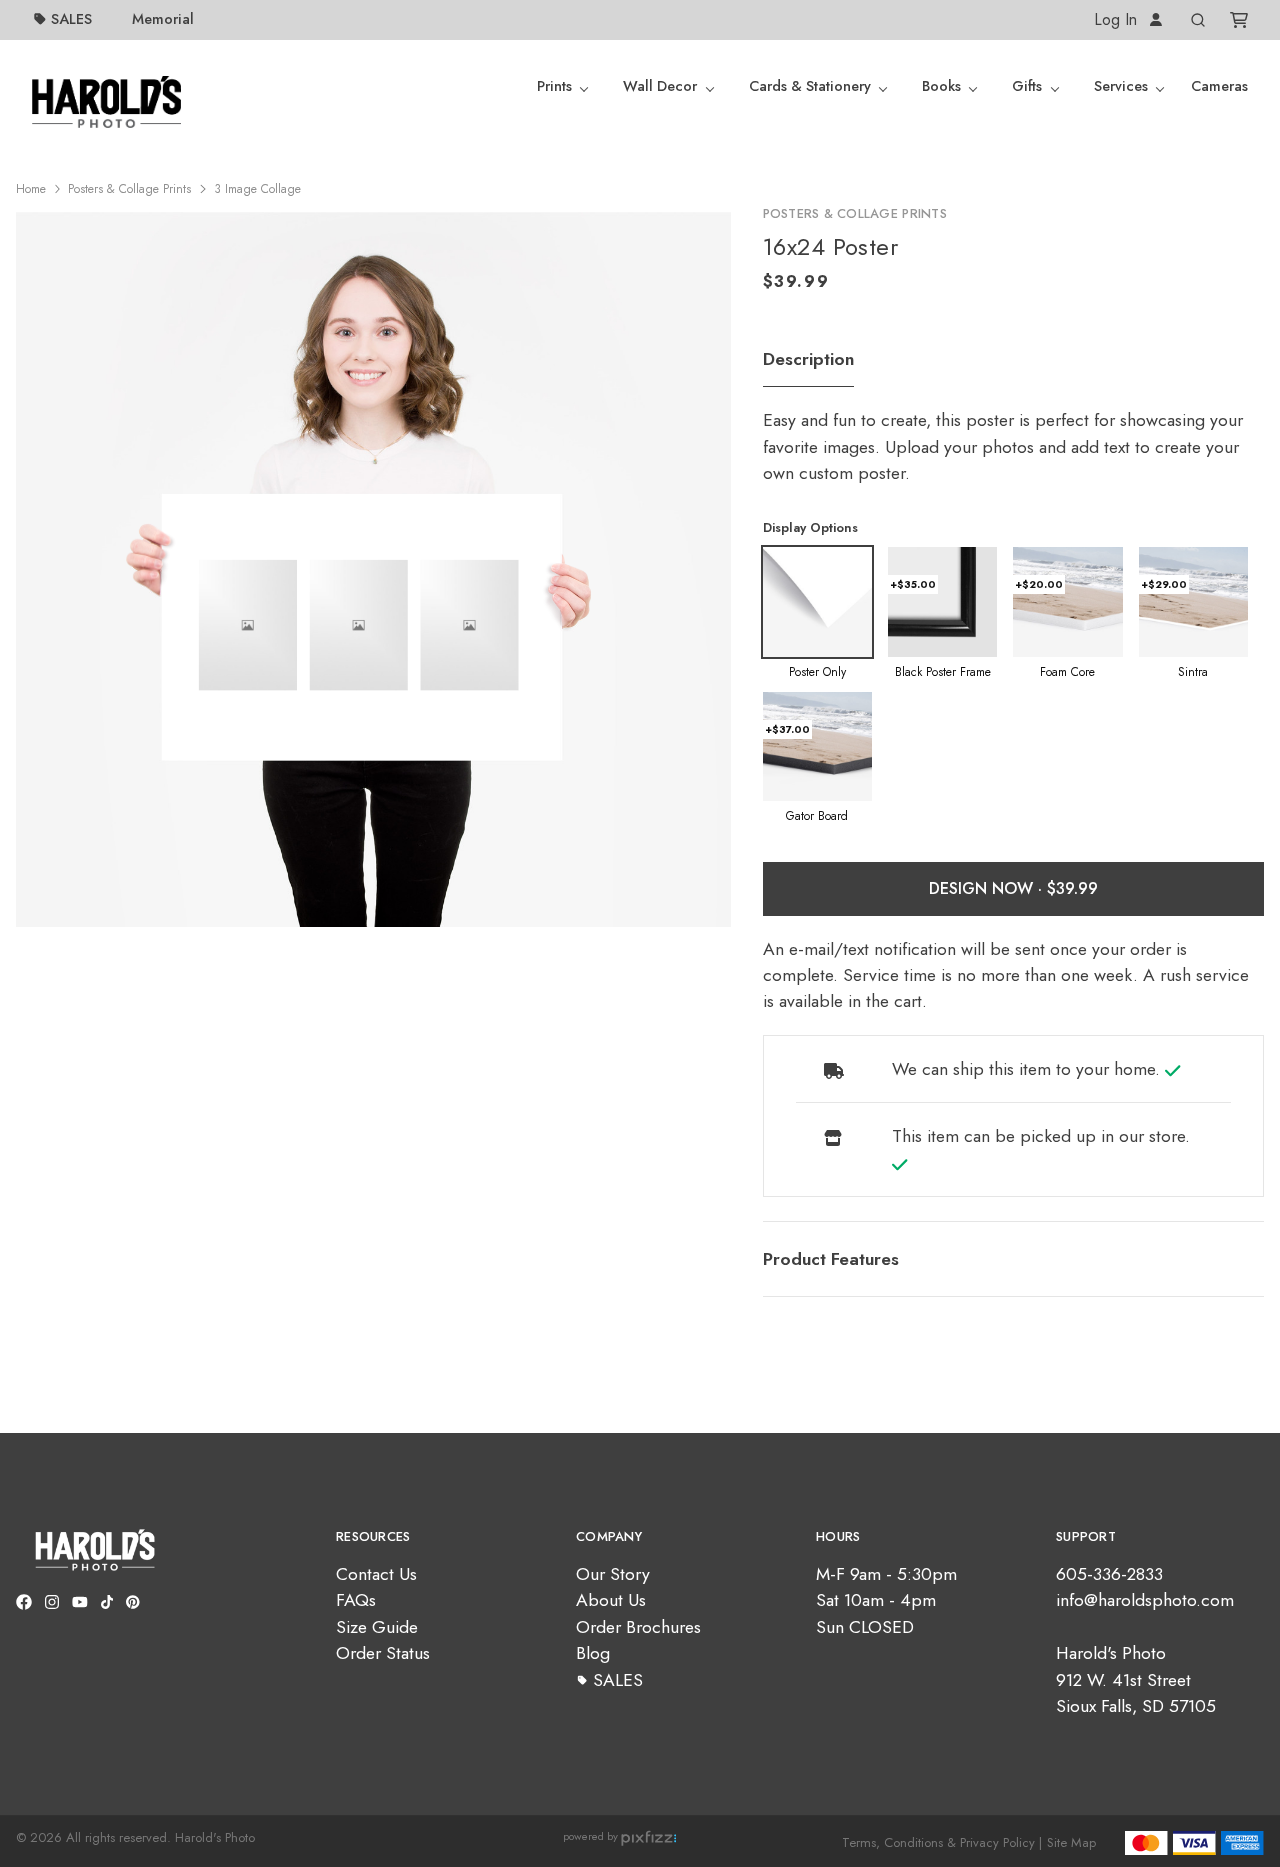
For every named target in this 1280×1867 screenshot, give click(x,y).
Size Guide (377, 1627)
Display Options (810, 527)
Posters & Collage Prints (129, 189)
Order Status (383, 1653)
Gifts (1027, 86)
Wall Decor (660, 86)
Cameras (1219, 86)
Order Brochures (638, 1627)
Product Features (831, 1259)
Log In (1118, 19)
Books (941, 86)
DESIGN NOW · (988, 888)
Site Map (1071, 1842)
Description (808, 359)
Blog (593, 1653)
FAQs (356, 1600)
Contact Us (376, 1574)
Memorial (163, 19)
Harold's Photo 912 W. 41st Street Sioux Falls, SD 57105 (1136, 1679)
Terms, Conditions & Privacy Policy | (942, 1842)
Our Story (613, 1574)
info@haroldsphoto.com (1145, 1600)
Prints (554, 86)
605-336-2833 (1109, 1574)
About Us (611, 1600)
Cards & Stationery (810, 86)
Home (31, 189)
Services (1121, 86)
